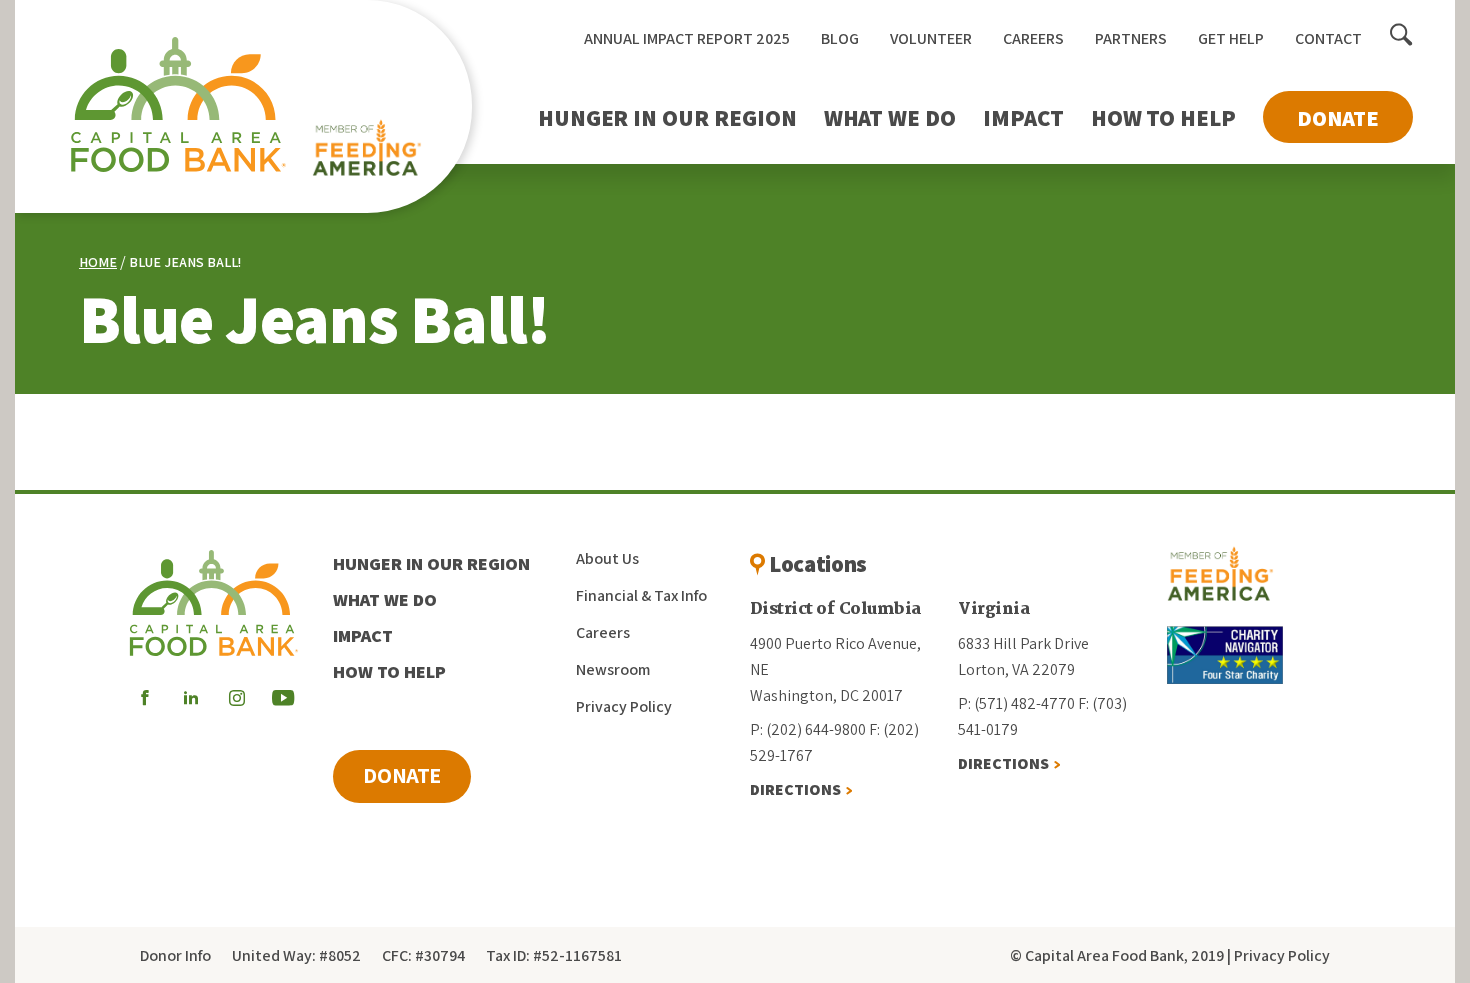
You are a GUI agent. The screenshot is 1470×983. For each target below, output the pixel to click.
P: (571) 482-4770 (1016, 703)
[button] (1401, 36)
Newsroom (613, 669)
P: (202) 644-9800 (808, 729)
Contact (1328, 38)
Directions (795, 789)
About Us (607, 558)
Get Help (1231, 38)
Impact (1023, 118)
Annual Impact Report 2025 (687, 38)
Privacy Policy (624, 706)
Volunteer (931, 38)
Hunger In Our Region (667, 118)
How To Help (1163, 118)
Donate (1338, 118)
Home (98, 262)
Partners (1131, 38)
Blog (840, 38)
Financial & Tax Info (641, 595)
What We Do (890, 118)
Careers (1033, 38)
